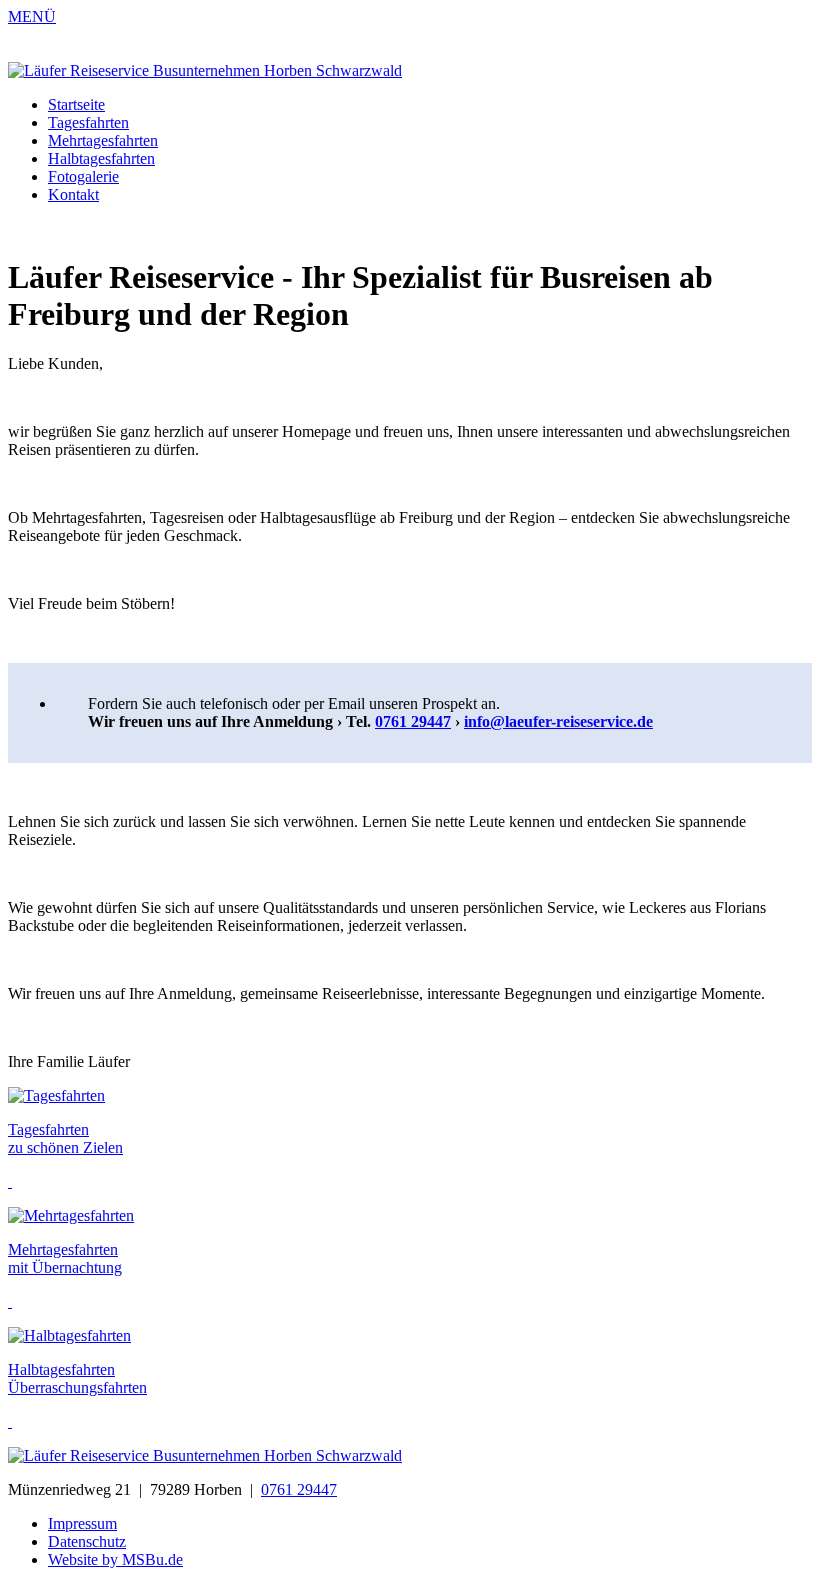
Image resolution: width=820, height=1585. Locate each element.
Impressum (82, 1523)
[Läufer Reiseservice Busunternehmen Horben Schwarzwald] (205, 70)
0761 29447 (413, 721)
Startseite (76, 104)
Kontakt (73, 194)
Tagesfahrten (88, 122)
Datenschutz (87, 1541)
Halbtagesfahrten (101, 158)
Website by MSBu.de (115, 1559)
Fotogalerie (83, 176)
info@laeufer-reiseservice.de (558, 721)
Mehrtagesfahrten (103, 140)
